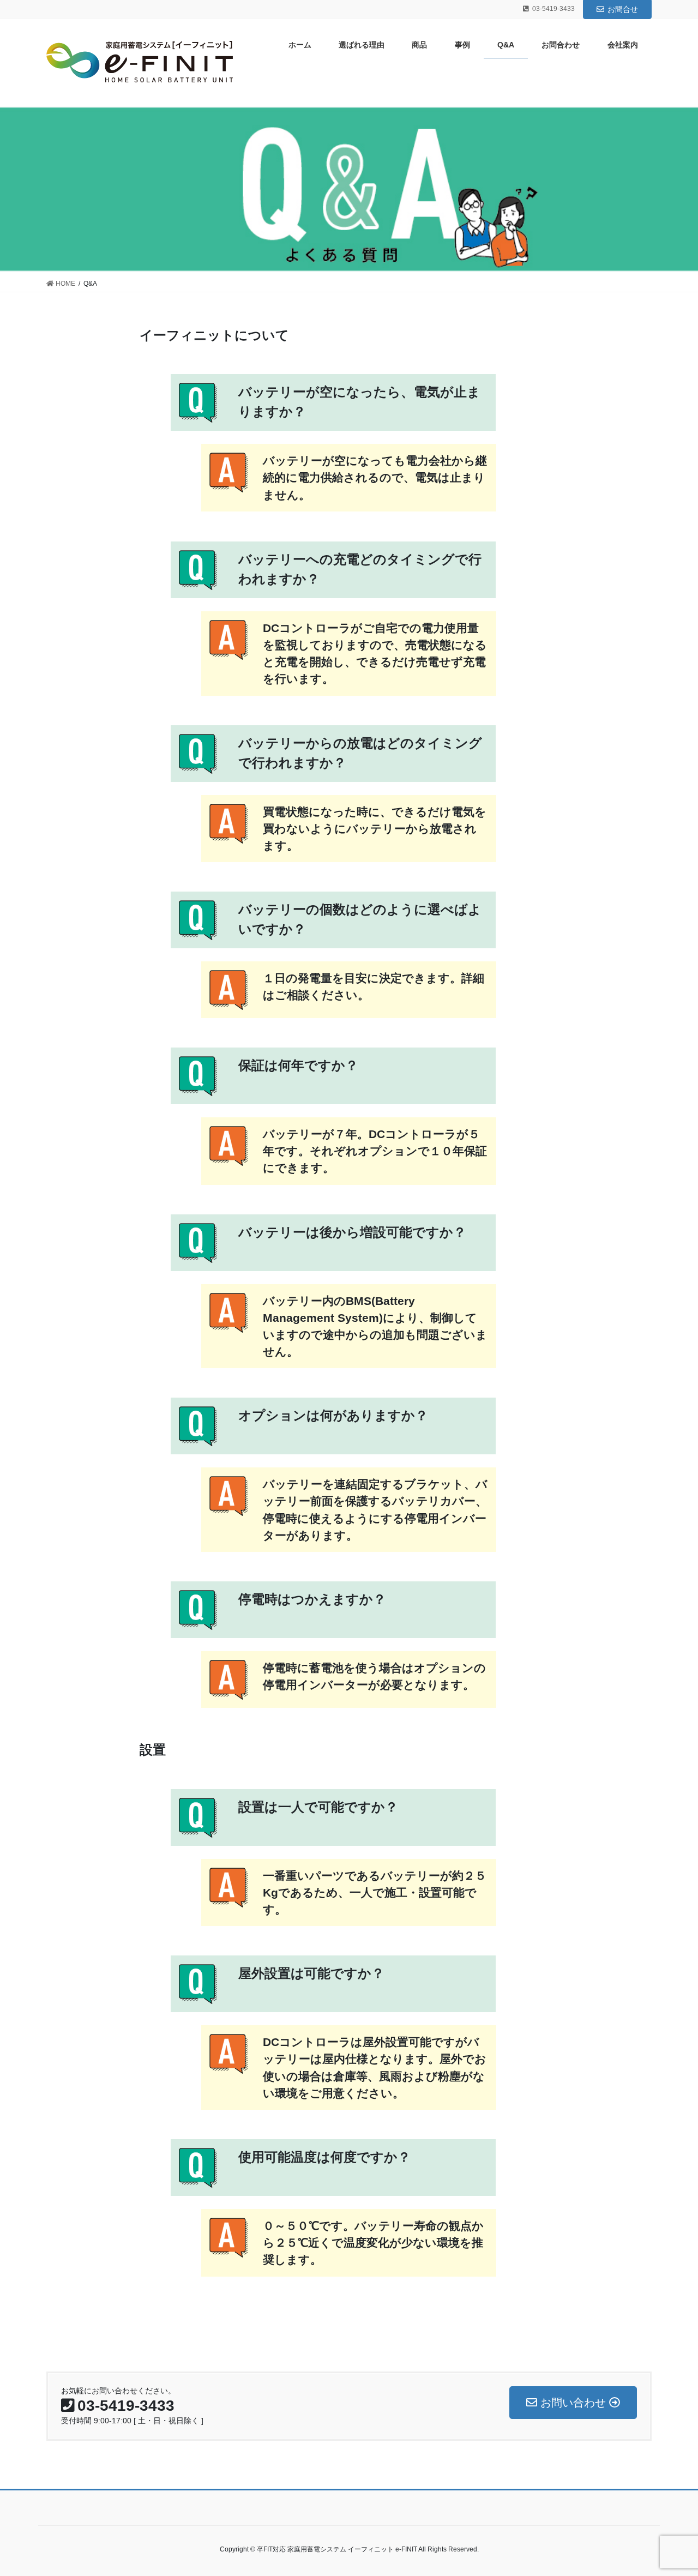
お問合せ (623, 9)
